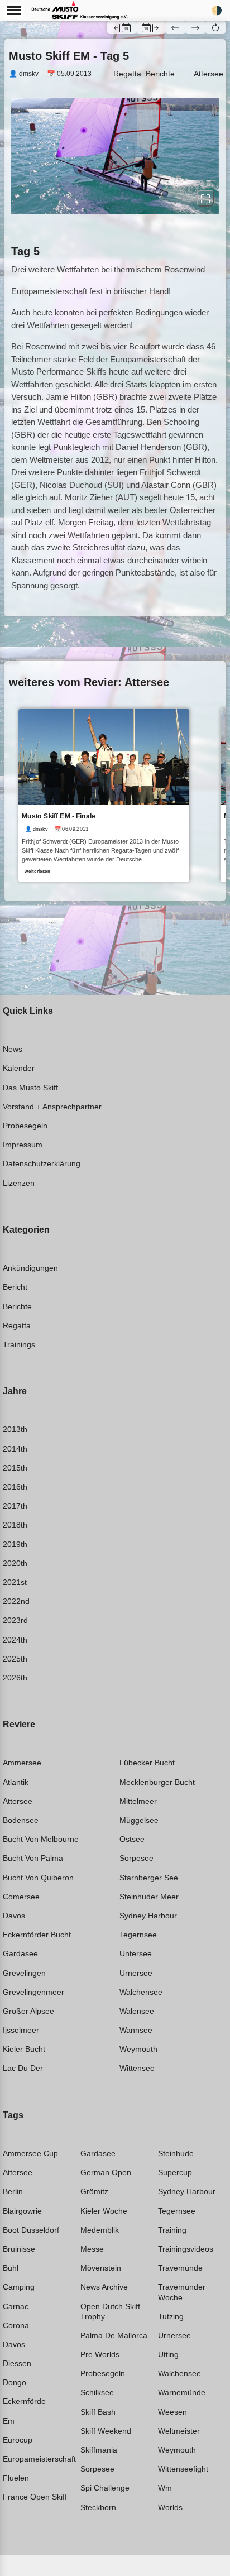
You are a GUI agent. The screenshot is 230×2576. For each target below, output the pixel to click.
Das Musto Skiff (30, 1088)
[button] (215, 27)
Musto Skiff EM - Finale (59, 817)
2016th (15, 1487)
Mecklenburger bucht (157, 1782)
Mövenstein (101, 2268)
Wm (165, 2488)
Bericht (15, 1287)
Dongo (15, 2382)
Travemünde (180, 2268)
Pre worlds (100, 2354)
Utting (168, 2354)
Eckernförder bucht (37, 1935)
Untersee (136, 1953)
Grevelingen (24, 1973)
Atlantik (16, 1782)
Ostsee (132, 1839)
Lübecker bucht (147, 1763)
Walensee (137, 2011)
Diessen (17, 2363)
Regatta (127, 74)
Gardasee (20, 1953)
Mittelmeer (138, 1801)
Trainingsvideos (186, 2249)
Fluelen (16, 2478)
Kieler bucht (24, 2049)
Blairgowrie (22, 2211)
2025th (15, 1659)
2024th (15, 1640)
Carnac (16, 2306)
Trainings (19, 1344)
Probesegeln (25, 1126)
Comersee (21, 1897)
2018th (15, 1525)
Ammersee (22, 1763)
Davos (14, 1916)
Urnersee (136, 1973)
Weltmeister (179, 2431)
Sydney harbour (148, 1916)
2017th (15, 1506)
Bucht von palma (33, 1858)
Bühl (11, 2268)
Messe (92, 2249)
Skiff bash (98, 2412)
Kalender (19, 1068)
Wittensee (137, 2068)
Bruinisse (19, 2249)
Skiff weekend (106, 2431)
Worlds (170, 2507)
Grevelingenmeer (33, 1992)
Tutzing (171, 2316)
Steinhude (176, 2153)
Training (172, 2230)
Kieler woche (104, 2211)
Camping (19, 2287)
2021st (15, 1582)
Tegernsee (138, 1935)
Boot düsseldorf (31, 2230)
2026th (15, 1678)
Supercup (175, 2172)
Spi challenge (105, 2488)
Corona (16, 2325)
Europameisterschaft (39, 2459)
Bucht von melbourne (41, 1839)
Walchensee (141, 1992)
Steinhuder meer (149, 1897)
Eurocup (18, 2440)
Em (9, 2421)
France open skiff (35, 2497)
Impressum (23, 1145)
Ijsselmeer (21, 2030)
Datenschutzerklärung (42, 1163)
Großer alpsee (28, 2011)
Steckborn (98, 2507)
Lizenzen (19, 1183)
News (13, 1049)
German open (106, 2172)
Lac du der (23, 2068)
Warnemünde (182, 2392)
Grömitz (94, 2191)
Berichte (160, 74)
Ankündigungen (30, 1268)
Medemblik (100, 2230)
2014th (15, 1449)
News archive (104, 2287)
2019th (15, 1544)
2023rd (15, 1620)
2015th (15, 1468)
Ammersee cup (30, 2153)
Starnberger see (149, 1878)
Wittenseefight (183, 2469)
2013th (15, 1429)
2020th (15, 1563)
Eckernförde (24, 2401)
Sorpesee (136, 1858)
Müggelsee (139, 1820)
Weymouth (138, 2049)
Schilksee (97, 2392)
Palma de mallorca (114, 2335)
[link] (104, 796)
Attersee (209, 74)
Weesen (172, 2412)
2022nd (16, 1601)
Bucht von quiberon (38, 1878)
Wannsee (136, 2030)
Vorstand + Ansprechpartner (52, 1107)
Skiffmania (99, 2450)
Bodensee (21, 1820)
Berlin (13, 2191)
